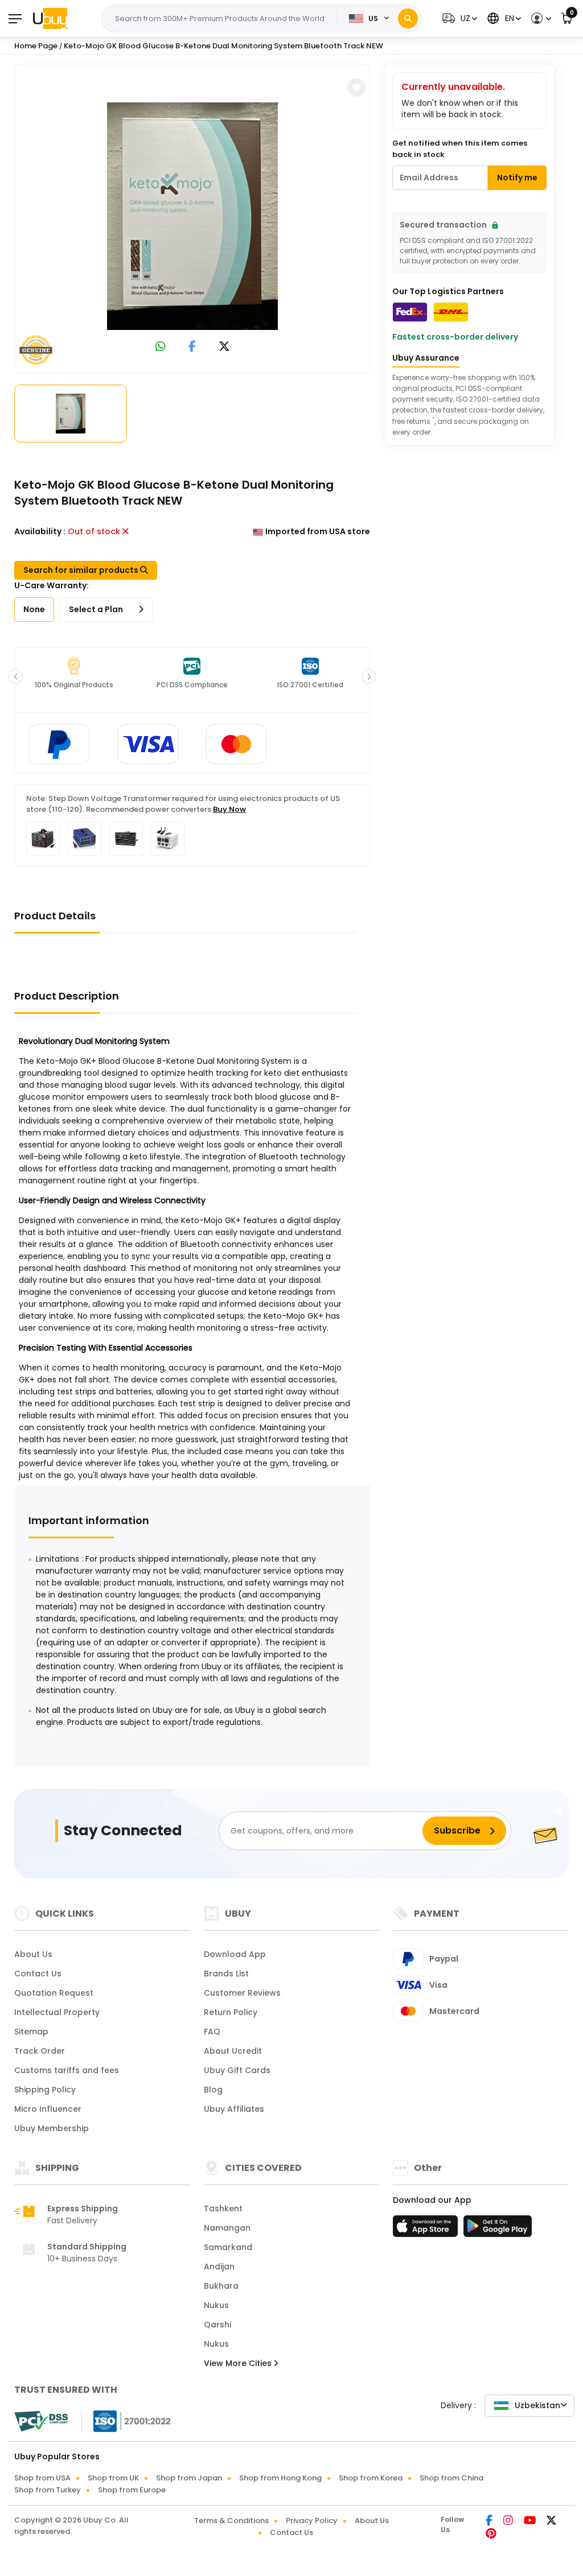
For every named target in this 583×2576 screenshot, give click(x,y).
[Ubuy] (50, 18)
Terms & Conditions (231, 2521)
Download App (235, 1954)
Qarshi (217, 2325)
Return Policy (231, 2012)
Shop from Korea (371, 2478)
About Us (33, 1954)
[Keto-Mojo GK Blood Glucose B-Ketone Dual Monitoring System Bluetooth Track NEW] (192, 216)
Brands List (226, 1974)
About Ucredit (233, 2051)
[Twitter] (551, 2521)
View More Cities (239, 2363)
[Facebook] (490, 2521)
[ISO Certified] (126, 2421)
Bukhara (221, 2286)
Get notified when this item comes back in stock (460, 149)
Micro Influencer (48, 2109)
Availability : (40, 531)
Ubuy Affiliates (234, 2109)
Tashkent (223, 2208)
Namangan (227, 2228)
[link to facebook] (192, 347)
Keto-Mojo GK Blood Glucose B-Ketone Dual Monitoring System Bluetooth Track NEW (223, 46)
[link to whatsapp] (161, 347)
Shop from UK (113, 2478)
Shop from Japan (189, 2478)
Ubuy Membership (52, 2128)
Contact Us (38, 1974)
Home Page (36, 46)
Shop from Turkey (48, 2490)
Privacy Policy (312, 2521)
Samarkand (228, 2247)
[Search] (408, 18)
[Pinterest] (491, 2534)
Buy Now (229, 809)
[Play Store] (498, 2230)
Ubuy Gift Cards (237, 2070)
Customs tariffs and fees (67, 2070)
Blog (213, 2090)
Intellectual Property (57, 2012)
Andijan (219, 2267)
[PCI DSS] (41, 2421)
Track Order (40, 2051)
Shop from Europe (132, 2490)
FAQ (212, 2032)
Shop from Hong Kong (280, 2478)
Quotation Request (54, 1993)
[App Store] (427, 2230)
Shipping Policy (45, 2090)
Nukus (216, 2305)
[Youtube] (531, 2521)
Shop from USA (42, 2478)
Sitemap (31, 2032)
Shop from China (451, 2478)
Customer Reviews (242, 1993)
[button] (458, 18)
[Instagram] (509, 2521)
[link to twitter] (224, 347)
